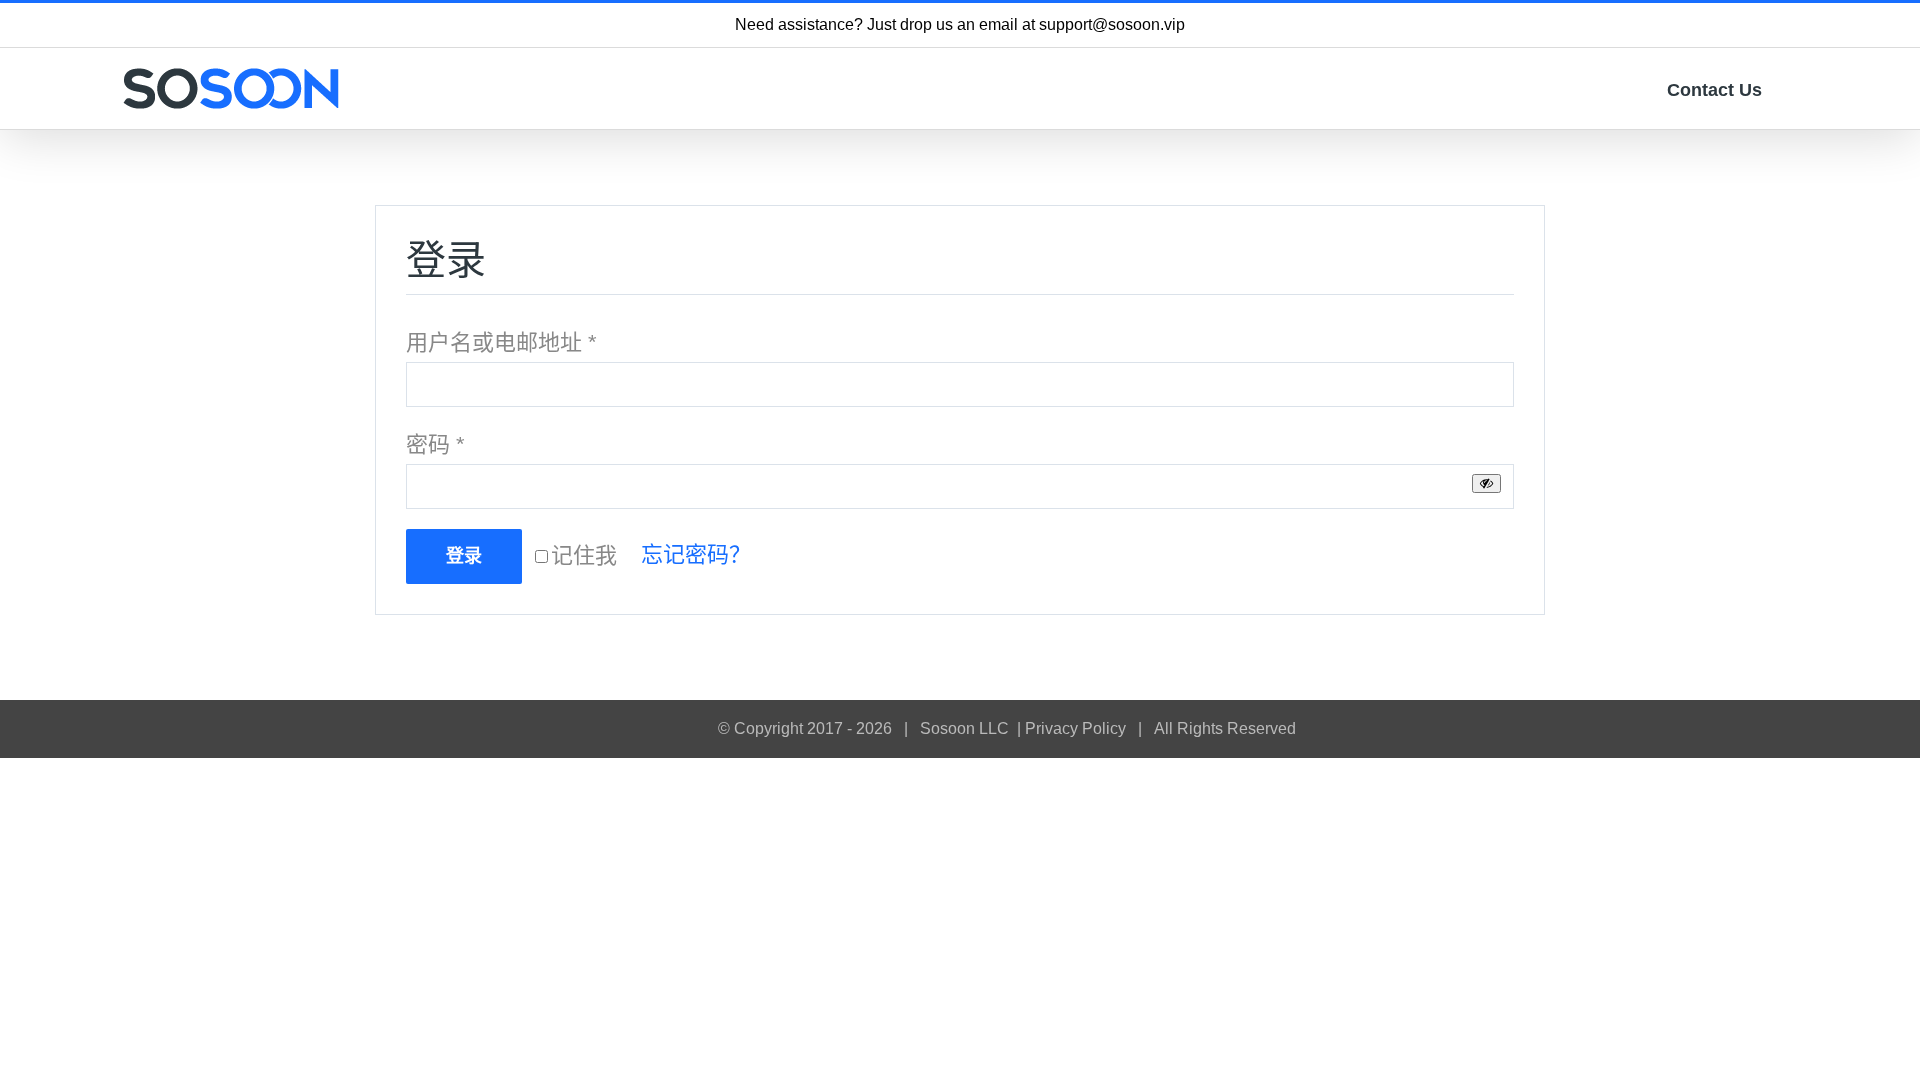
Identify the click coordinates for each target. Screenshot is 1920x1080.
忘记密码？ (696, 554)
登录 (464, 556)
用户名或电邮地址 (501, 342)
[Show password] (1486, 483)
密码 (435, 444)
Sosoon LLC (964, 728)
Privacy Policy (1075, 728)
